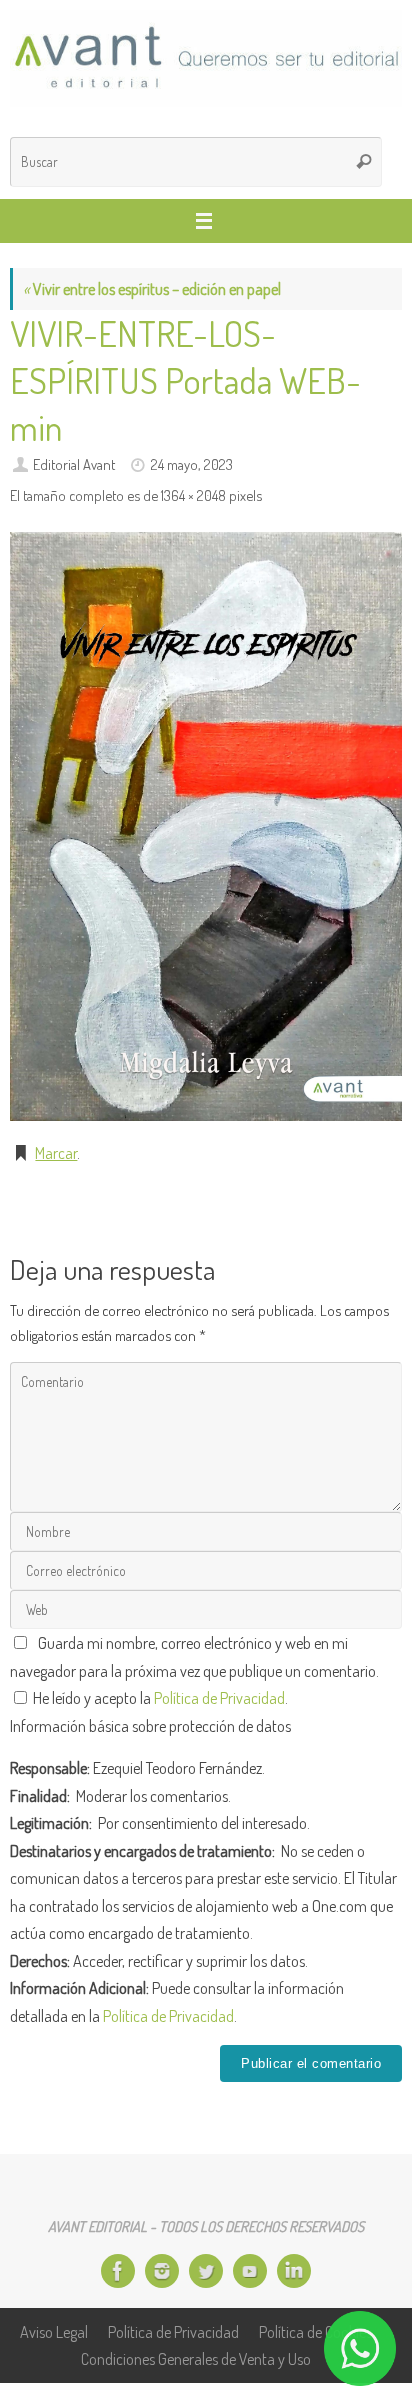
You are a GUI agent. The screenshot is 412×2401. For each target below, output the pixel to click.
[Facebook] (118, 2271)
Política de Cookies (315, 2331)
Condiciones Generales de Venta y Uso (196, 2358)
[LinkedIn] (294, 2271)
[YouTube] (250, 2271)
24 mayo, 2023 (192, 464)
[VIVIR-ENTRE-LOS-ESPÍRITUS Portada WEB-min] (206, 826)
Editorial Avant (74, 464)
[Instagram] (162, 2271)
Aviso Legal (54, 2331)
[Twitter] (206, 2271)
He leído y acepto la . (159, 1697)
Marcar (56, 1152)
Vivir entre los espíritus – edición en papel (152, 288)
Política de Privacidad (219, 1697)
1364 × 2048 (193, 495)
